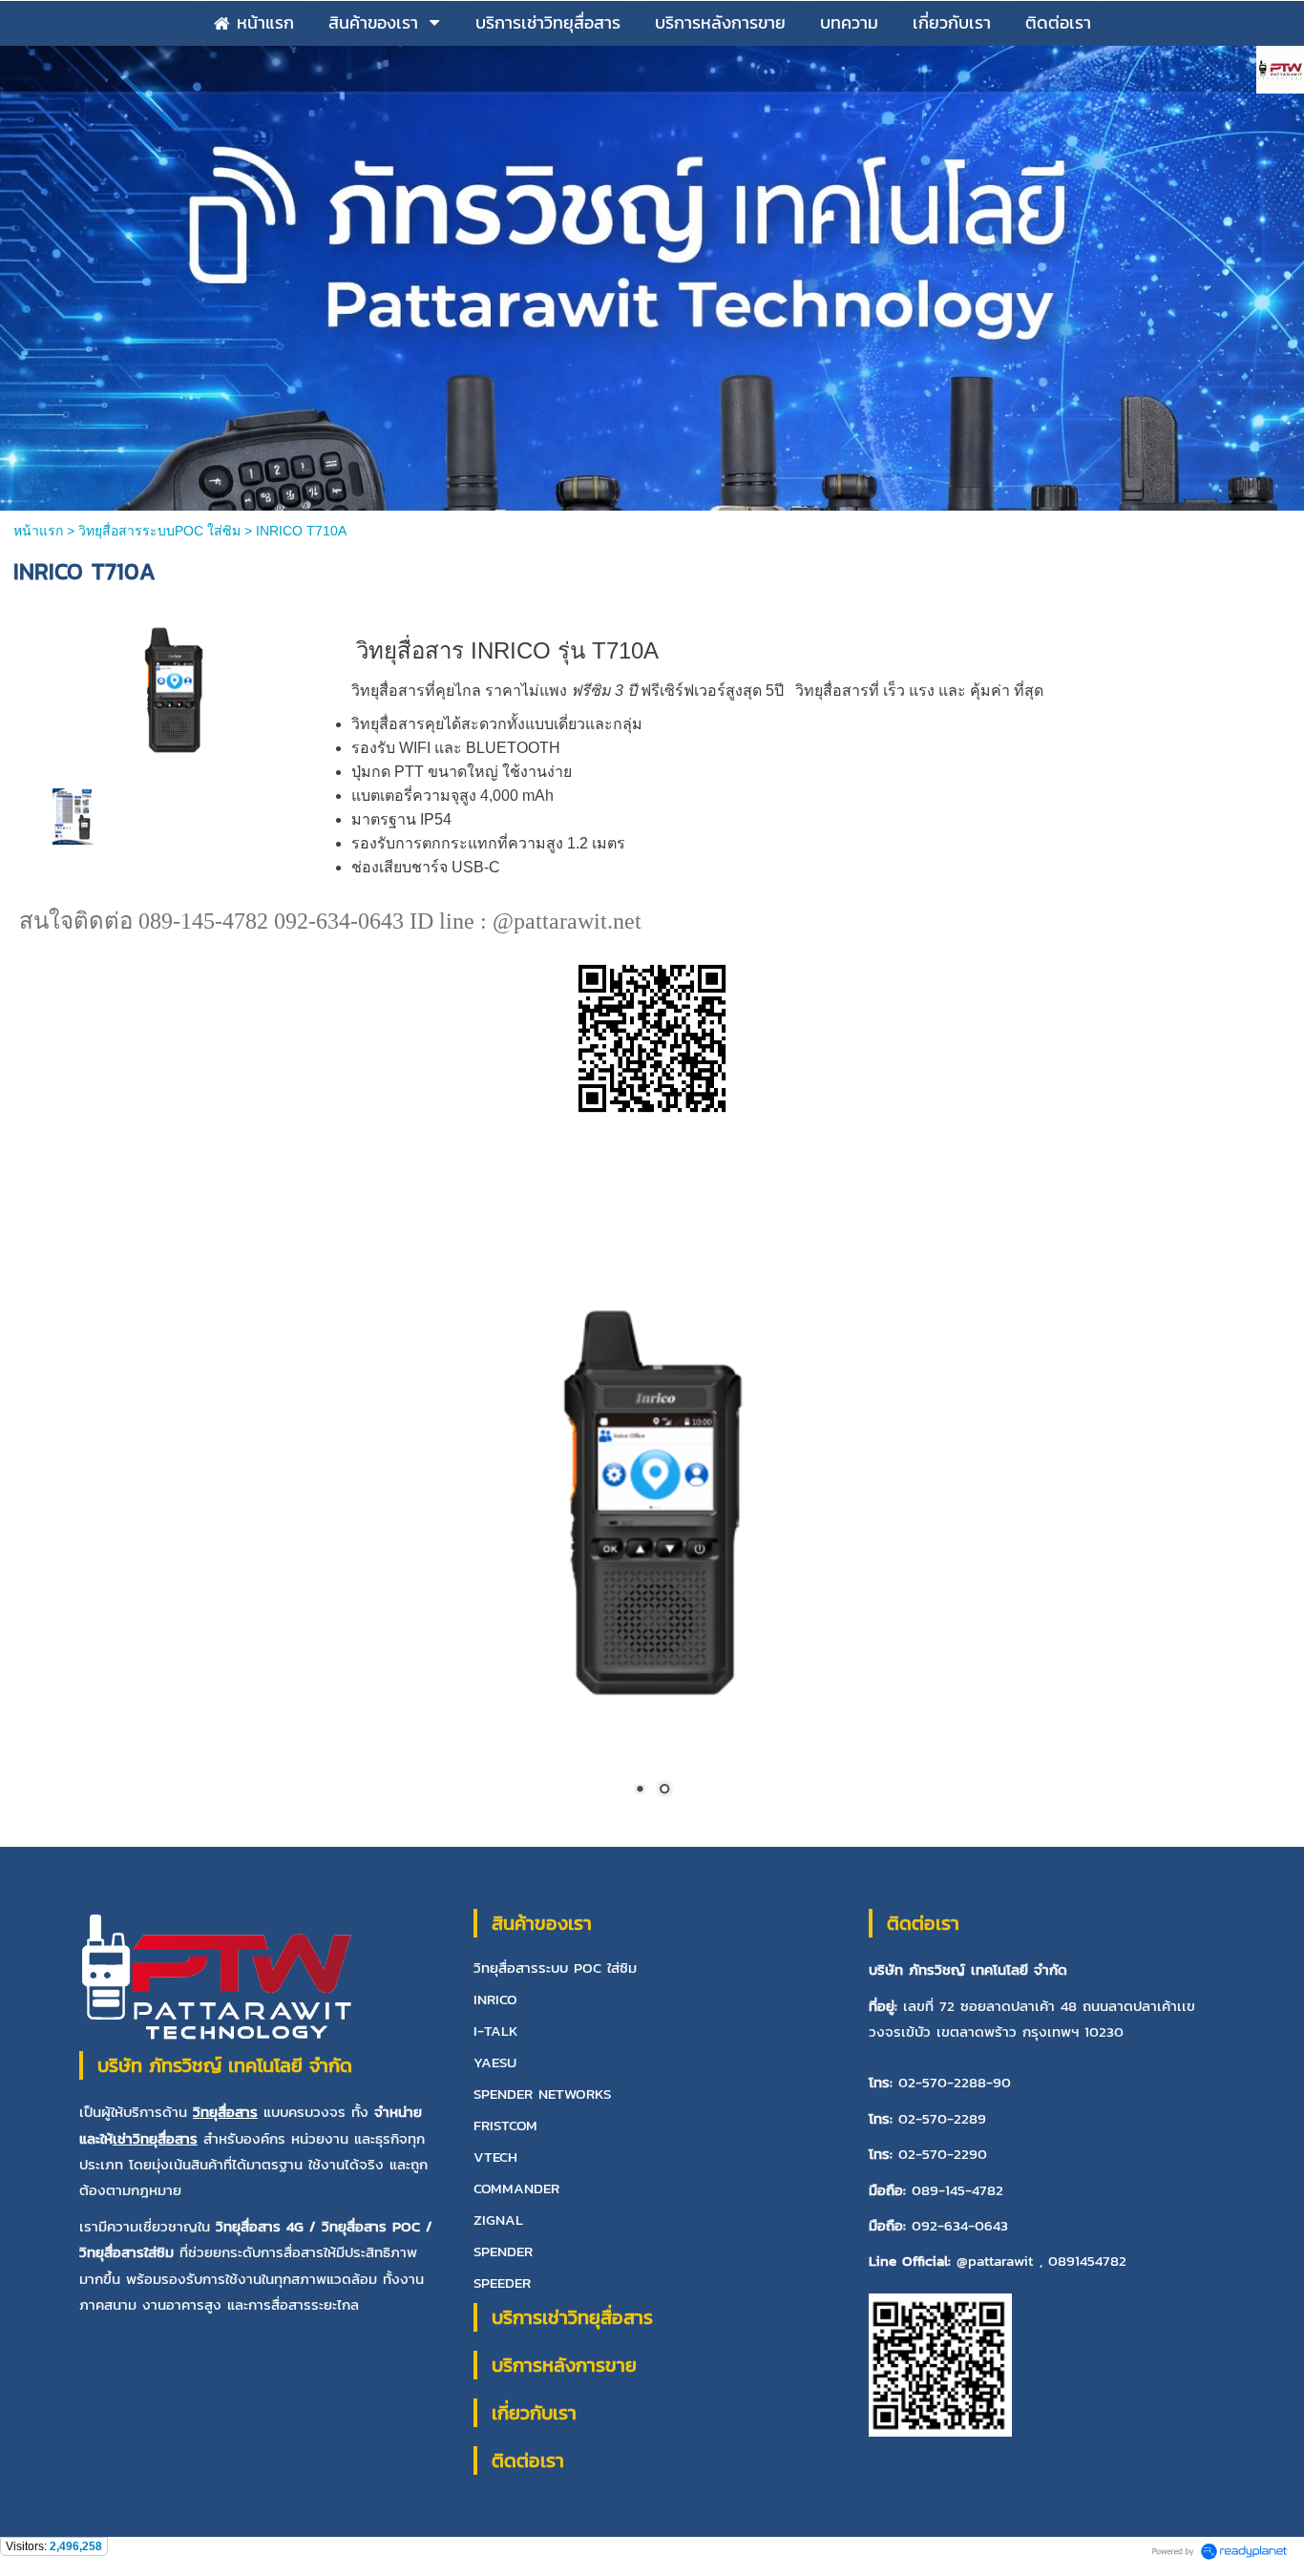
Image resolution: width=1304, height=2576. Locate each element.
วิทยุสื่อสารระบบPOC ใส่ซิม (159, 531)
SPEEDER (502, 2283)
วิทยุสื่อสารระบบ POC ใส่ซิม (555, 1969)
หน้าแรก (40, 531)
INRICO (495, 2000)
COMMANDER (516, 2189)
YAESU (495, 2063)
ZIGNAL (498, 2220)
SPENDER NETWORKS (542, 2094)
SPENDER (503, 2252)
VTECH (495, 2157)
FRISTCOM (505, 2126)
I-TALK (496, 2031)
